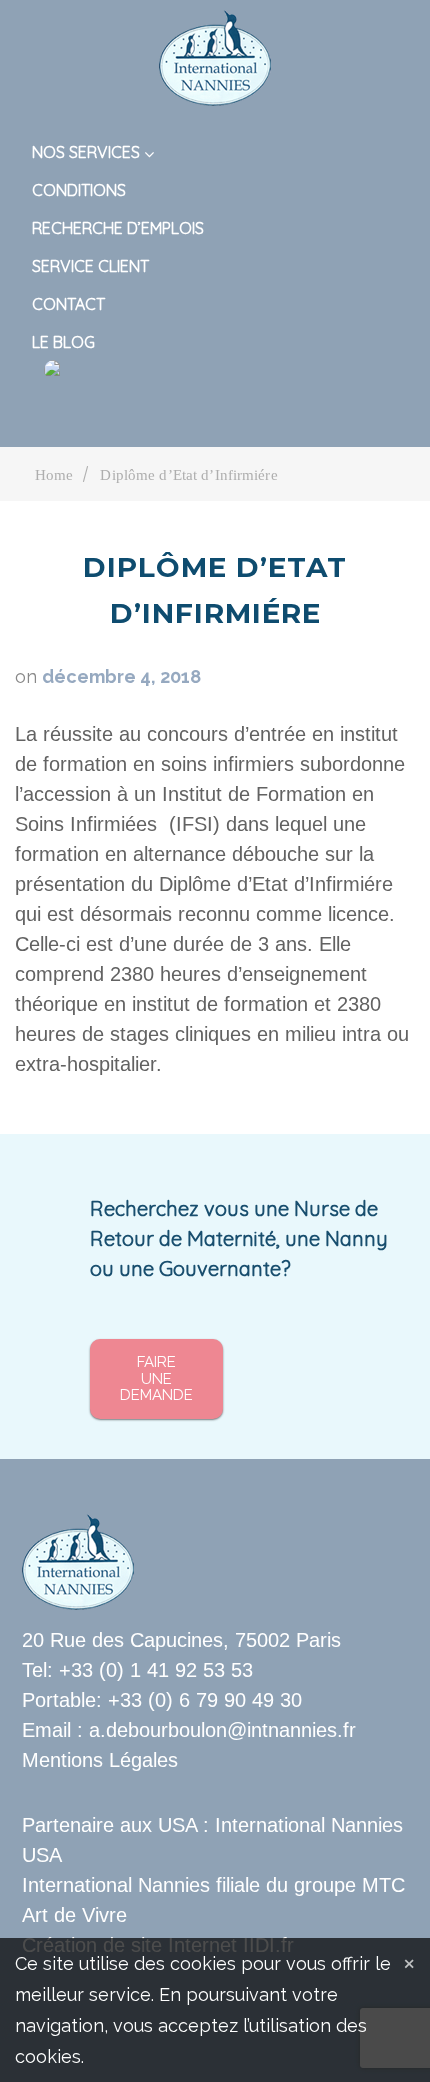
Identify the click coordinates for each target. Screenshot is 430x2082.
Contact (68, 304)
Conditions (79, 190)
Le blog (63, 342)
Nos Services (86, 152)
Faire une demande (156, 1378)
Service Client (90, 266)
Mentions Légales (100, 1760)
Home (54, 475)
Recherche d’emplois (118, 228)
